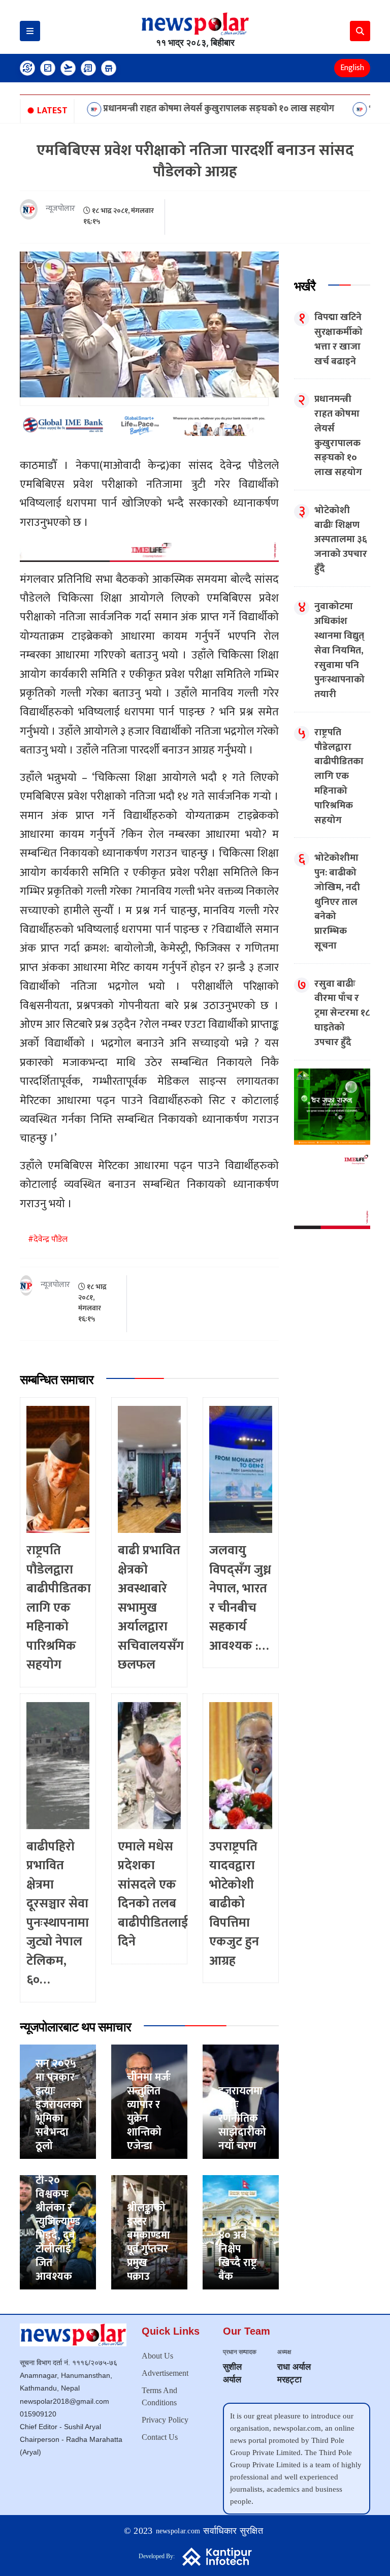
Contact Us (160, 2437)
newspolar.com (178, 2531)
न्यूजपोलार (60, 209)
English (352, 68)
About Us (157, 2356)
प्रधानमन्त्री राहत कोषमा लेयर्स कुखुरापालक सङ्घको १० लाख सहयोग (159, 109)
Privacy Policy (165, 2420)
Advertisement (165, 2373)
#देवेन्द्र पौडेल (48, 1239)
